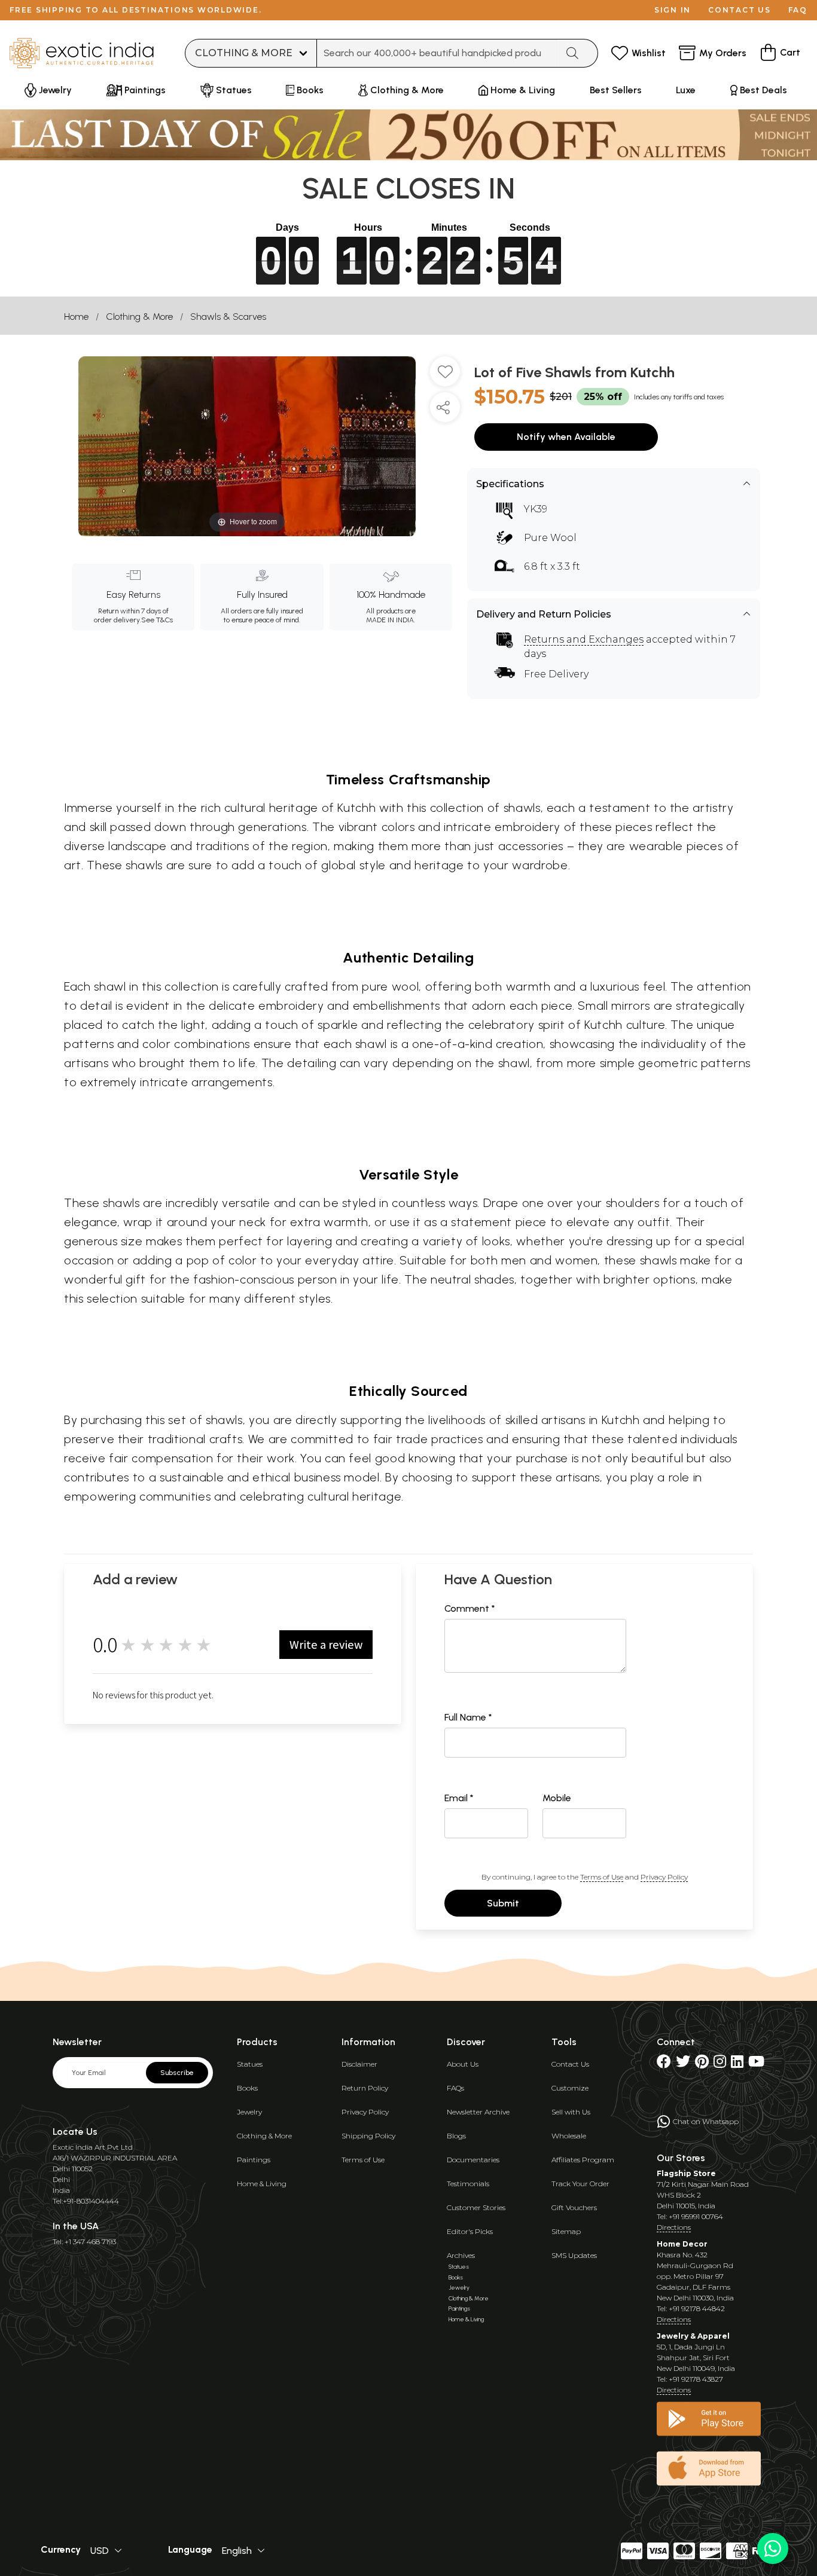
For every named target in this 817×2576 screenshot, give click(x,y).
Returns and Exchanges (584, 639)
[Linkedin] (737, 2064)
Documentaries (473, 2160)
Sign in (673, 10)
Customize (570, 2088)
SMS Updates (574, 2255)
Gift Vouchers (574, 2207)
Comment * (470, 1608)
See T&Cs (157, 620)
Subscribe (177, 2073)
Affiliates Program (583, 2160)
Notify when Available (566, 437)
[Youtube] (756, 2064)
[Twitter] (683, 2064)
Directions (674, 2227)
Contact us (740, 10)
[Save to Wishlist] (445, 376)
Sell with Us (571, 2112)
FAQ (798, 10)
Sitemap (566, 2231)
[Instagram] (720, 2064)
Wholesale (569, 2136)
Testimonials (468, 2184)
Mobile (557, 1798)
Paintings (254, 2160)
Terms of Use (602, 1877)
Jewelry (249, 2112)
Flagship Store (686, 2173)
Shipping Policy (368, 2136)
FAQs (455, 2088)
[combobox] (437, 53)
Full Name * (468, 1717)
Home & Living (262, 2184)
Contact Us (570, 2064)
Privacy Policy (664, 1877)
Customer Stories (476, 2207)
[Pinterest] (702, 2064)
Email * (459, 1798)
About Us (463, 2064)
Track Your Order (580, 2184)
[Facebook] (664, 2064)
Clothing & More (139, 317)
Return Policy (365, 2088)
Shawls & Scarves (228, 317)
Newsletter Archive (478, 2112)
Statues (250, 2064)
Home (76, 317)
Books (247, 2088)
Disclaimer (359, 2064)
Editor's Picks (470, 2231)
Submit (503, 1903)
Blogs (456, 2136)
